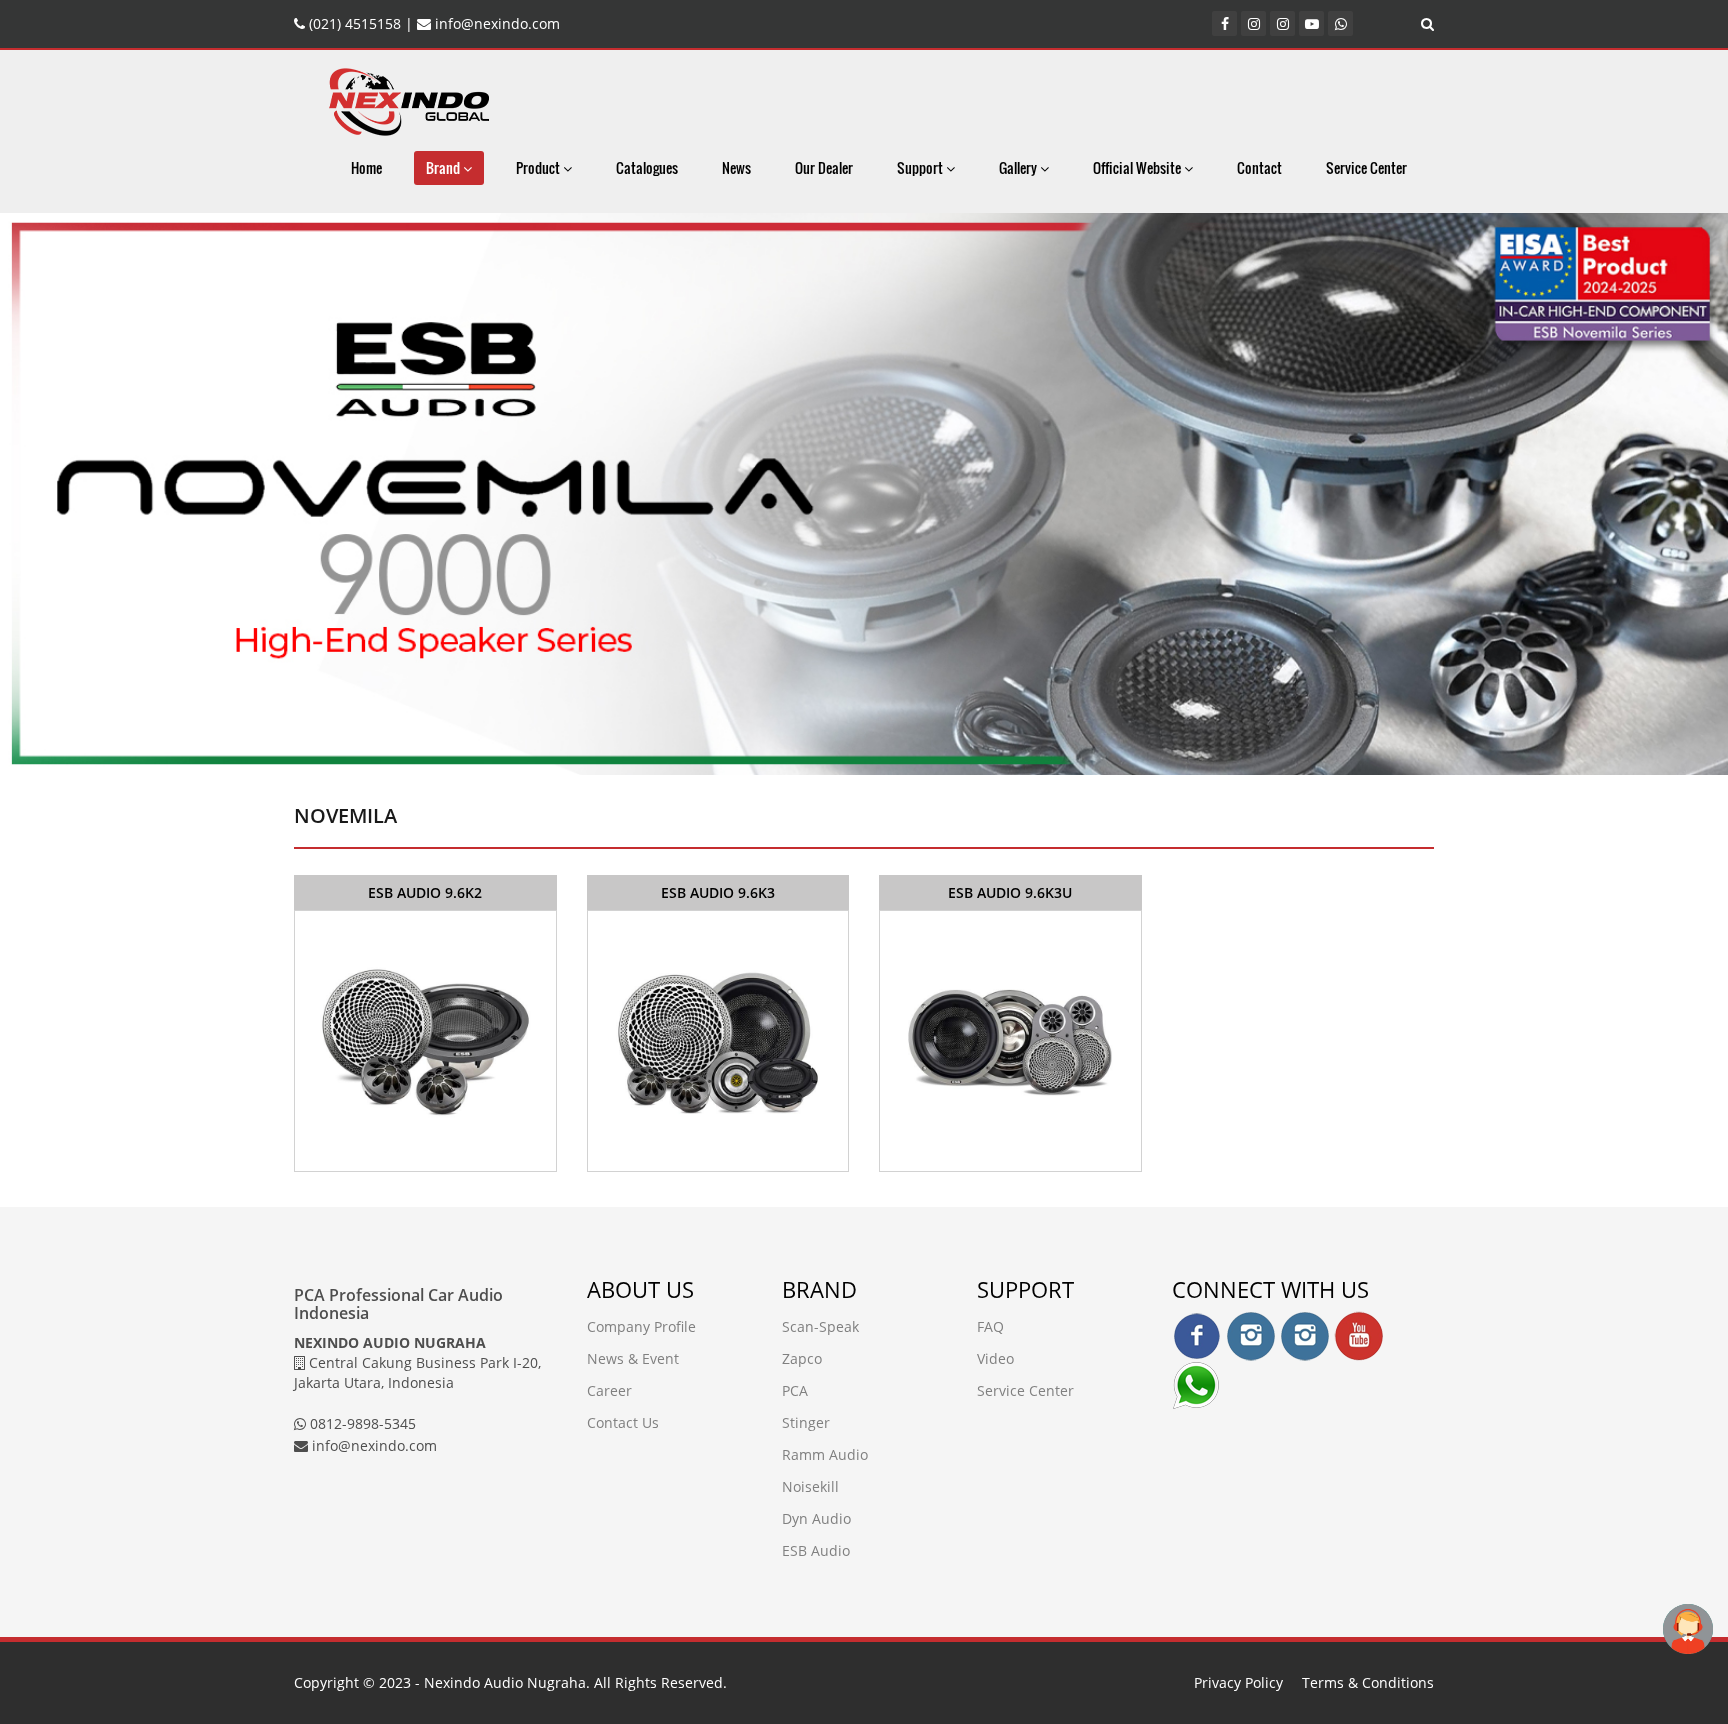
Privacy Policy (1238, 1682)
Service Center (1366, 167)
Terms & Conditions (1368, 1682)
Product (539, 167)
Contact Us (623, 1422)
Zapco (802, 1358)
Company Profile (641, 1326)
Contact (1259, 167)
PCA (795, 1390)
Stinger (806, 1422)
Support (921, 167)
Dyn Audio (816, 1518)
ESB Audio (816, 1550)
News (736, 167)
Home (366, 167)
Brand (444, 167)
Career (609, 1390)
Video (995, 1358)
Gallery (1019, 167)
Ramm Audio (825, 1454)
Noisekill (810, 1486)
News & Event (633, 1358)
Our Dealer (824, 167)
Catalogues (647, 167)
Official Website (1138, 167)
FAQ (990, 1326)
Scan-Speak (820, 1326)
